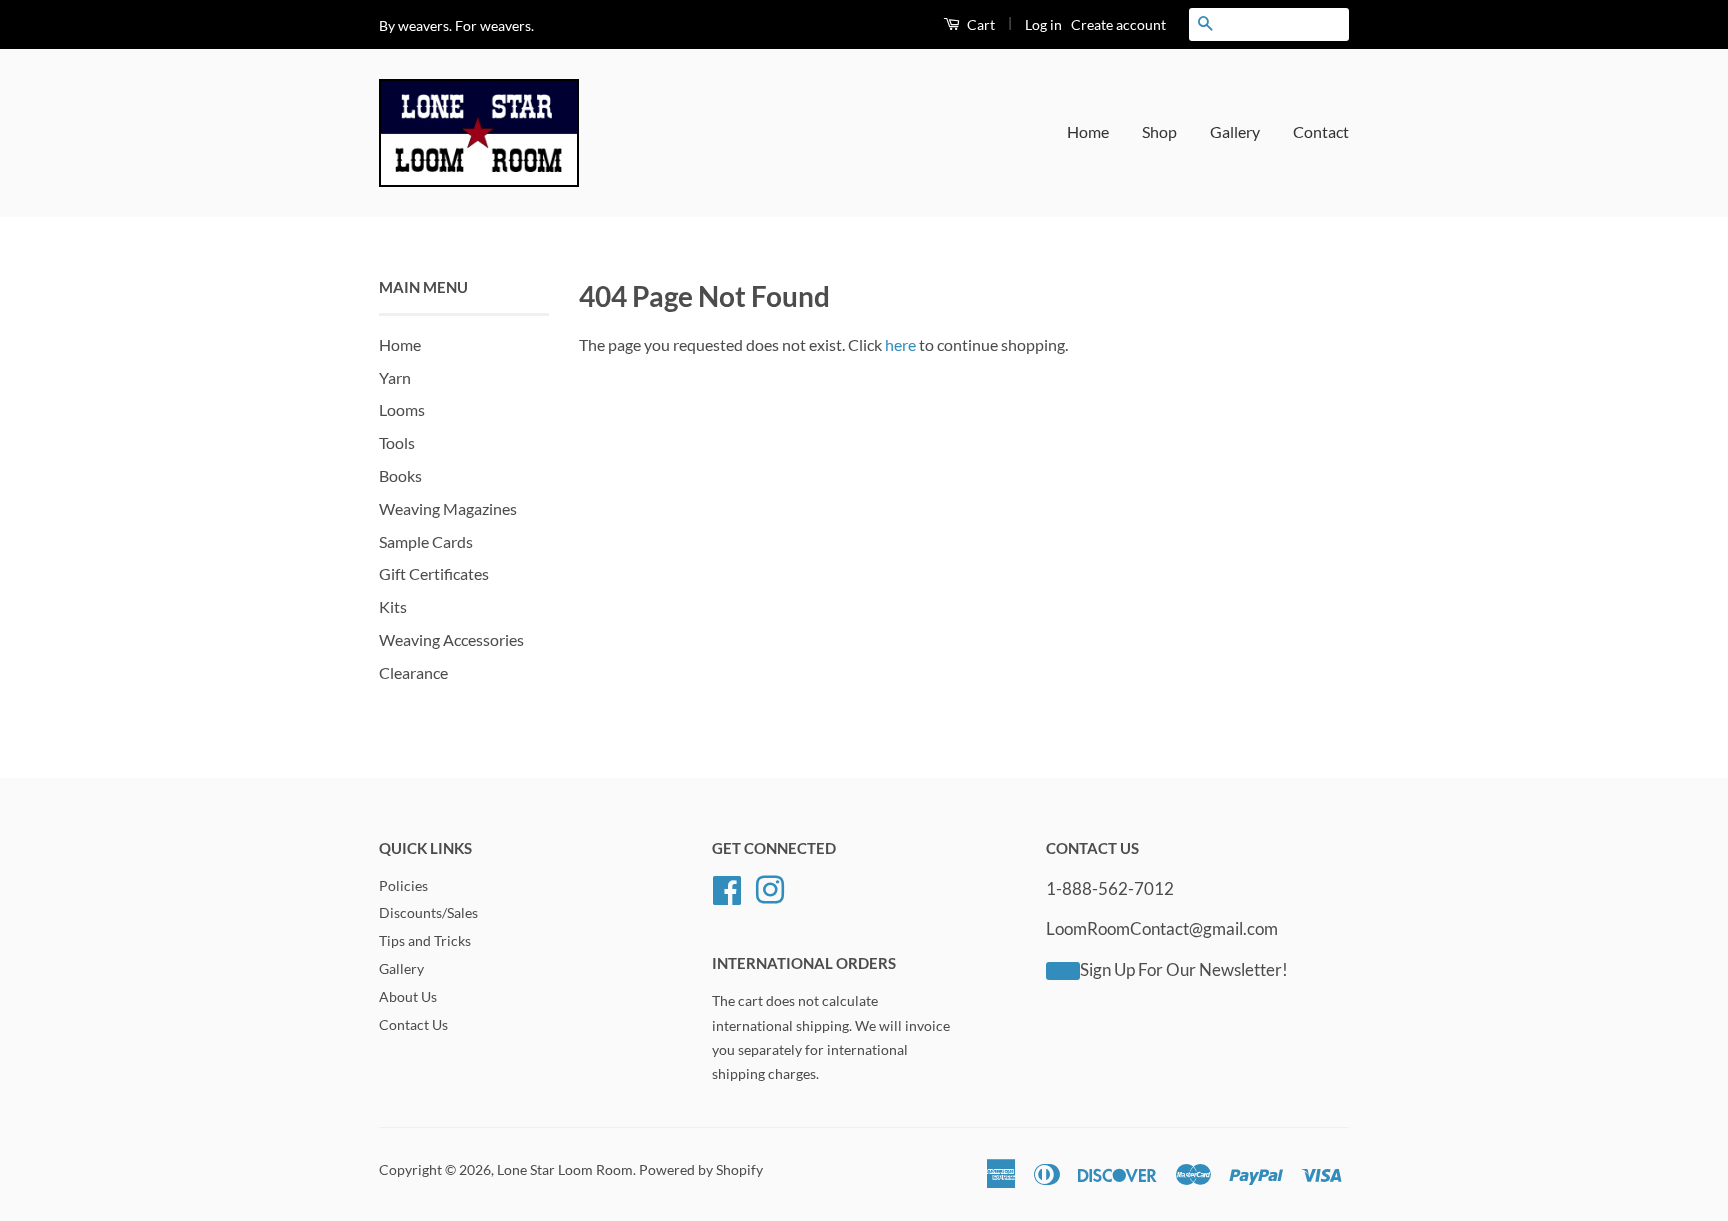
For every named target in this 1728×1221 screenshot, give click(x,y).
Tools (397, 442)
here (900, 344)
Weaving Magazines (448, 508)
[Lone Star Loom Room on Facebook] (727, 887)
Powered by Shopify (701, 1170)
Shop (1159, 131)
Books (400, 475)
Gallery (1235, 131)
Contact (1321, 131)
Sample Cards (426, 541)
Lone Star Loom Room (565, 1170)
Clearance (413, 672)
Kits (393, 606)
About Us (408, 997)
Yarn (395, 377)
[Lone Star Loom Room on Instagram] (770, 887)
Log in (1043, 24)
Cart (979, 24)
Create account (1118, 24)
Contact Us (413, 1025)
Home (1088, 131)
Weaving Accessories (451, 639)
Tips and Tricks (425, 941)
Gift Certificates (434, 573)
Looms (402, 409)
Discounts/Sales (428, 913)
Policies (403, 886)
